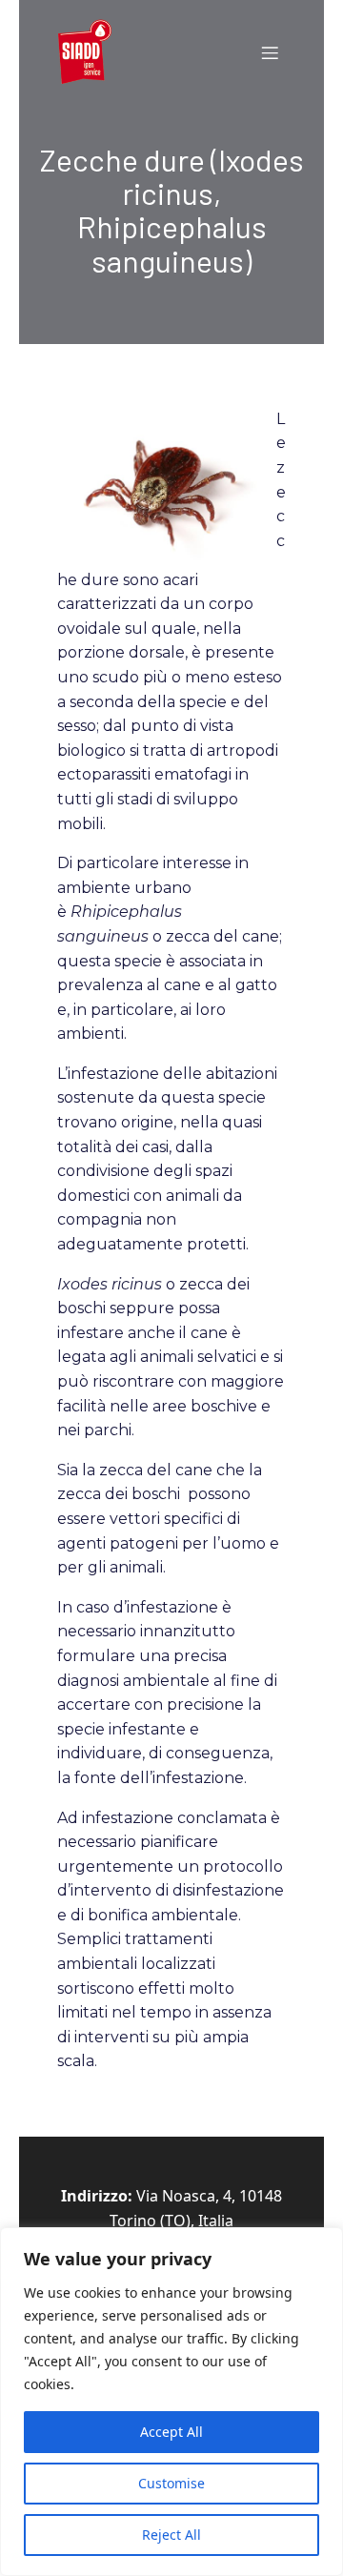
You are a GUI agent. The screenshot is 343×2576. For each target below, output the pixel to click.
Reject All (171, 2535)
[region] (171, 2402)
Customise (171, 2483)
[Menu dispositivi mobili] (270, 52)
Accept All (171, 2432)
